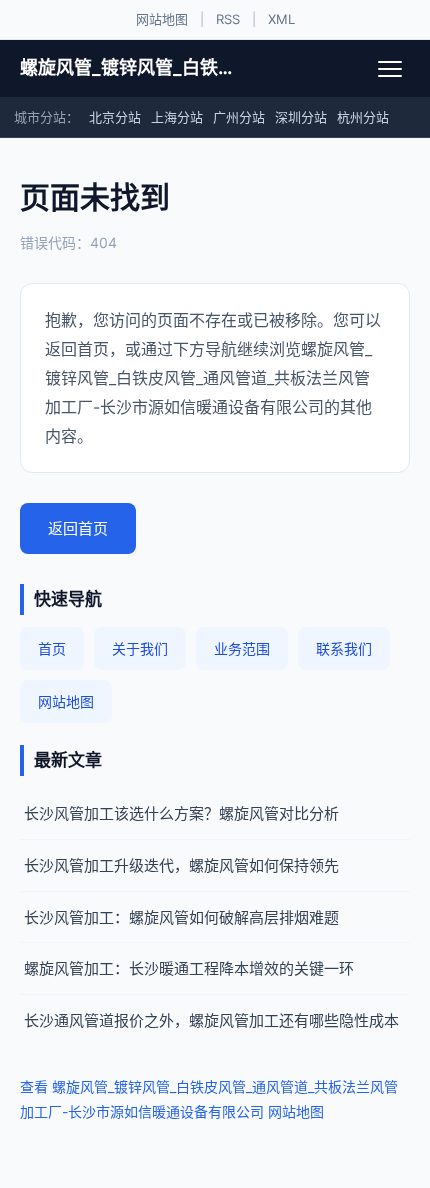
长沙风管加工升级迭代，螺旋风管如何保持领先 (181, 865)
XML (281, 19)
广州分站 (239, 117)
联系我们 (344, 648)
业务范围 (242, 648)
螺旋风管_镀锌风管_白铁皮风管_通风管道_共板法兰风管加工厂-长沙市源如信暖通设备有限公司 (127, 67)
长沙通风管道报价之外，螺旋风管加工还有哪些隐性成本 (211, 1020)
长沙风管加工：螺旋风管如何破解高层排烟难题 (181, 917)
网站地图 (162, 19)
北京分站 (115, 117)
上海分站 (177, 117)
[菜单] (390, 69)
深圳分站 (301, 117)
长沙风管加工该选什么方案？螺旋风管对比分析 (181, 813)
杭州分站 (363, 117)
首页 (52, 648)
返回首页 (78, 528)
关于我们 (140, 648)
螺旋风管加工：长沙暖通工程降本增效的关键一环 (189, 968)
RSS (228, 19)
